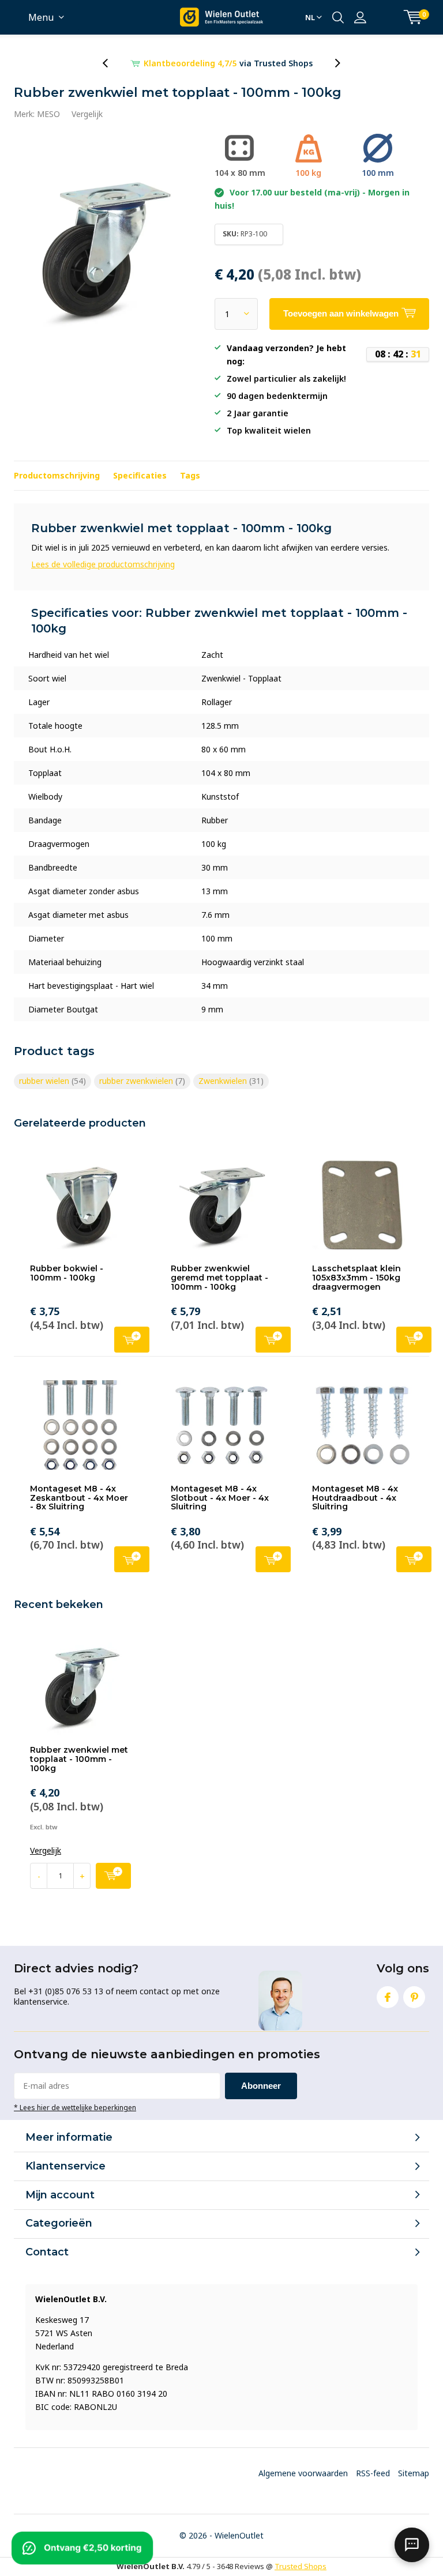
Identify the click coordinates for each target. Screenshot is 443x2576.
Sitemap (414, 2473)
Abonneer (261, 2086)
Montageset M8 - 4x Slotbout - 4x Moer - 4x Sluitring (220, 1498)
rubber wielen (52, 1081)
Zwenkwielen (231, 1081)
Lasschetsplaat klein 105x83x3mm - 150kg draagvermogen (356, 1277)
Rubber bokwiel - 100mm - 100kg (67, 1273)
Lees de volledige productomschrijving (103, 564)
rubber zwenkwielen (142, 1081)
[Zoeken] (338, 17)
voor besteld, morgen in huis (228, 63)
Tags (190, 475)
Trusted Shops (301, 2566)
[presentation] (111, 63)
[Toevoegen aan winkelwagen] (113, 1876)
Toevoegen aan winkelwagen (132, 1340)
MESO (48, 114)
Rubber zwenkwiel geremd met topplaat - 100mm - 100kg (219, 1277)
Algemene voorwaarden (303, 2473)
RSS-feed (373, 2473)
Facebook (388, 1997)
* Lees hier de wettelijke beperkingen (75, 2107)
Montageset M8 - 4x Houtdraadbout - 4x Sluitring (355, 1498)
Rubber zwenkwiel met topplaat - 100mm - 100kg (79, 1759)
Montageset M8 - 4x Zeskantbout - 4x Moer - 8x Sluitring (79, 1498)
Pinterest (414, 1997)
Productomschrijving (57, 475)
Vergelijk (87, 114)
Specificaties (140, 475)
